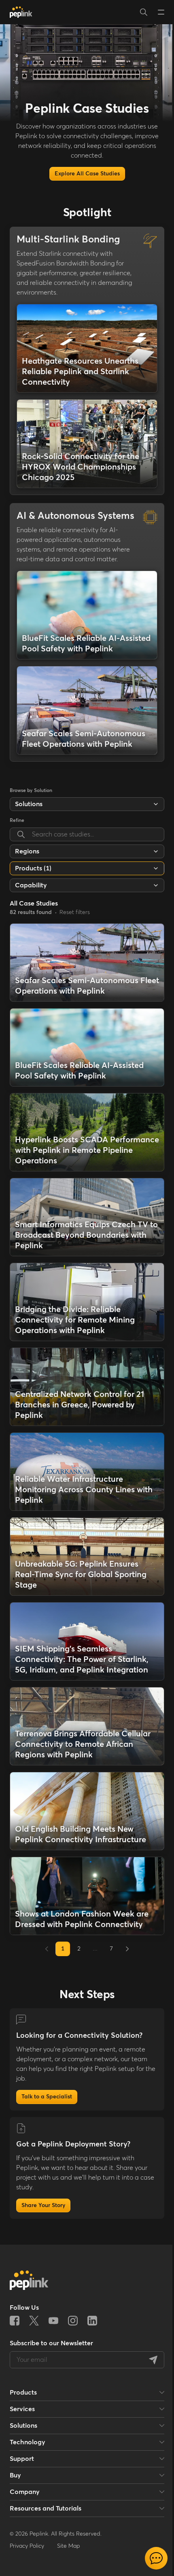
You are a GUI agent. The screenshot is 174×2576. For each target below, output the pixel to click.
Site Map (69, 2546)
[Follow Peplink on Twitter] (34, 2321)
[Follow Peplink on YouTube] (53, 2321)
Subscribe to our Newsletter (51, 2343)
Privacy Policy (27, 2546)
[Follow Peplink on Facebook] (15, 2321)
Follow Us (24, 2308)
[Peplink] (21, 12)
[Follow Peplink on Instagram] (73, 2321)
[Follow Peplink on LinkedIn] (92, 2321)
